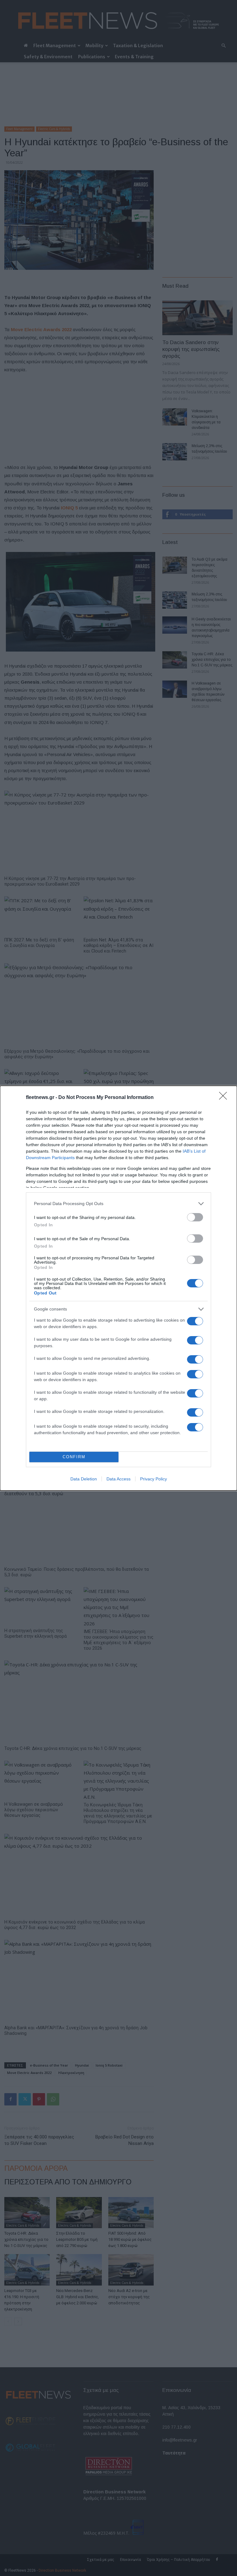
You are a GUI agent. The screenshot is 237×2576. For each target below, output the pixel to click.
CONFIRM (74, 1457)
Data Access (118, 1479)
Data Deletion (84, 1479)
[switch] (195, 1217)
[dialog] (118, 1288)
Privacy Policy (154, 1479)
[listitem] (118, 1204)
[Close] (225, 1098)
